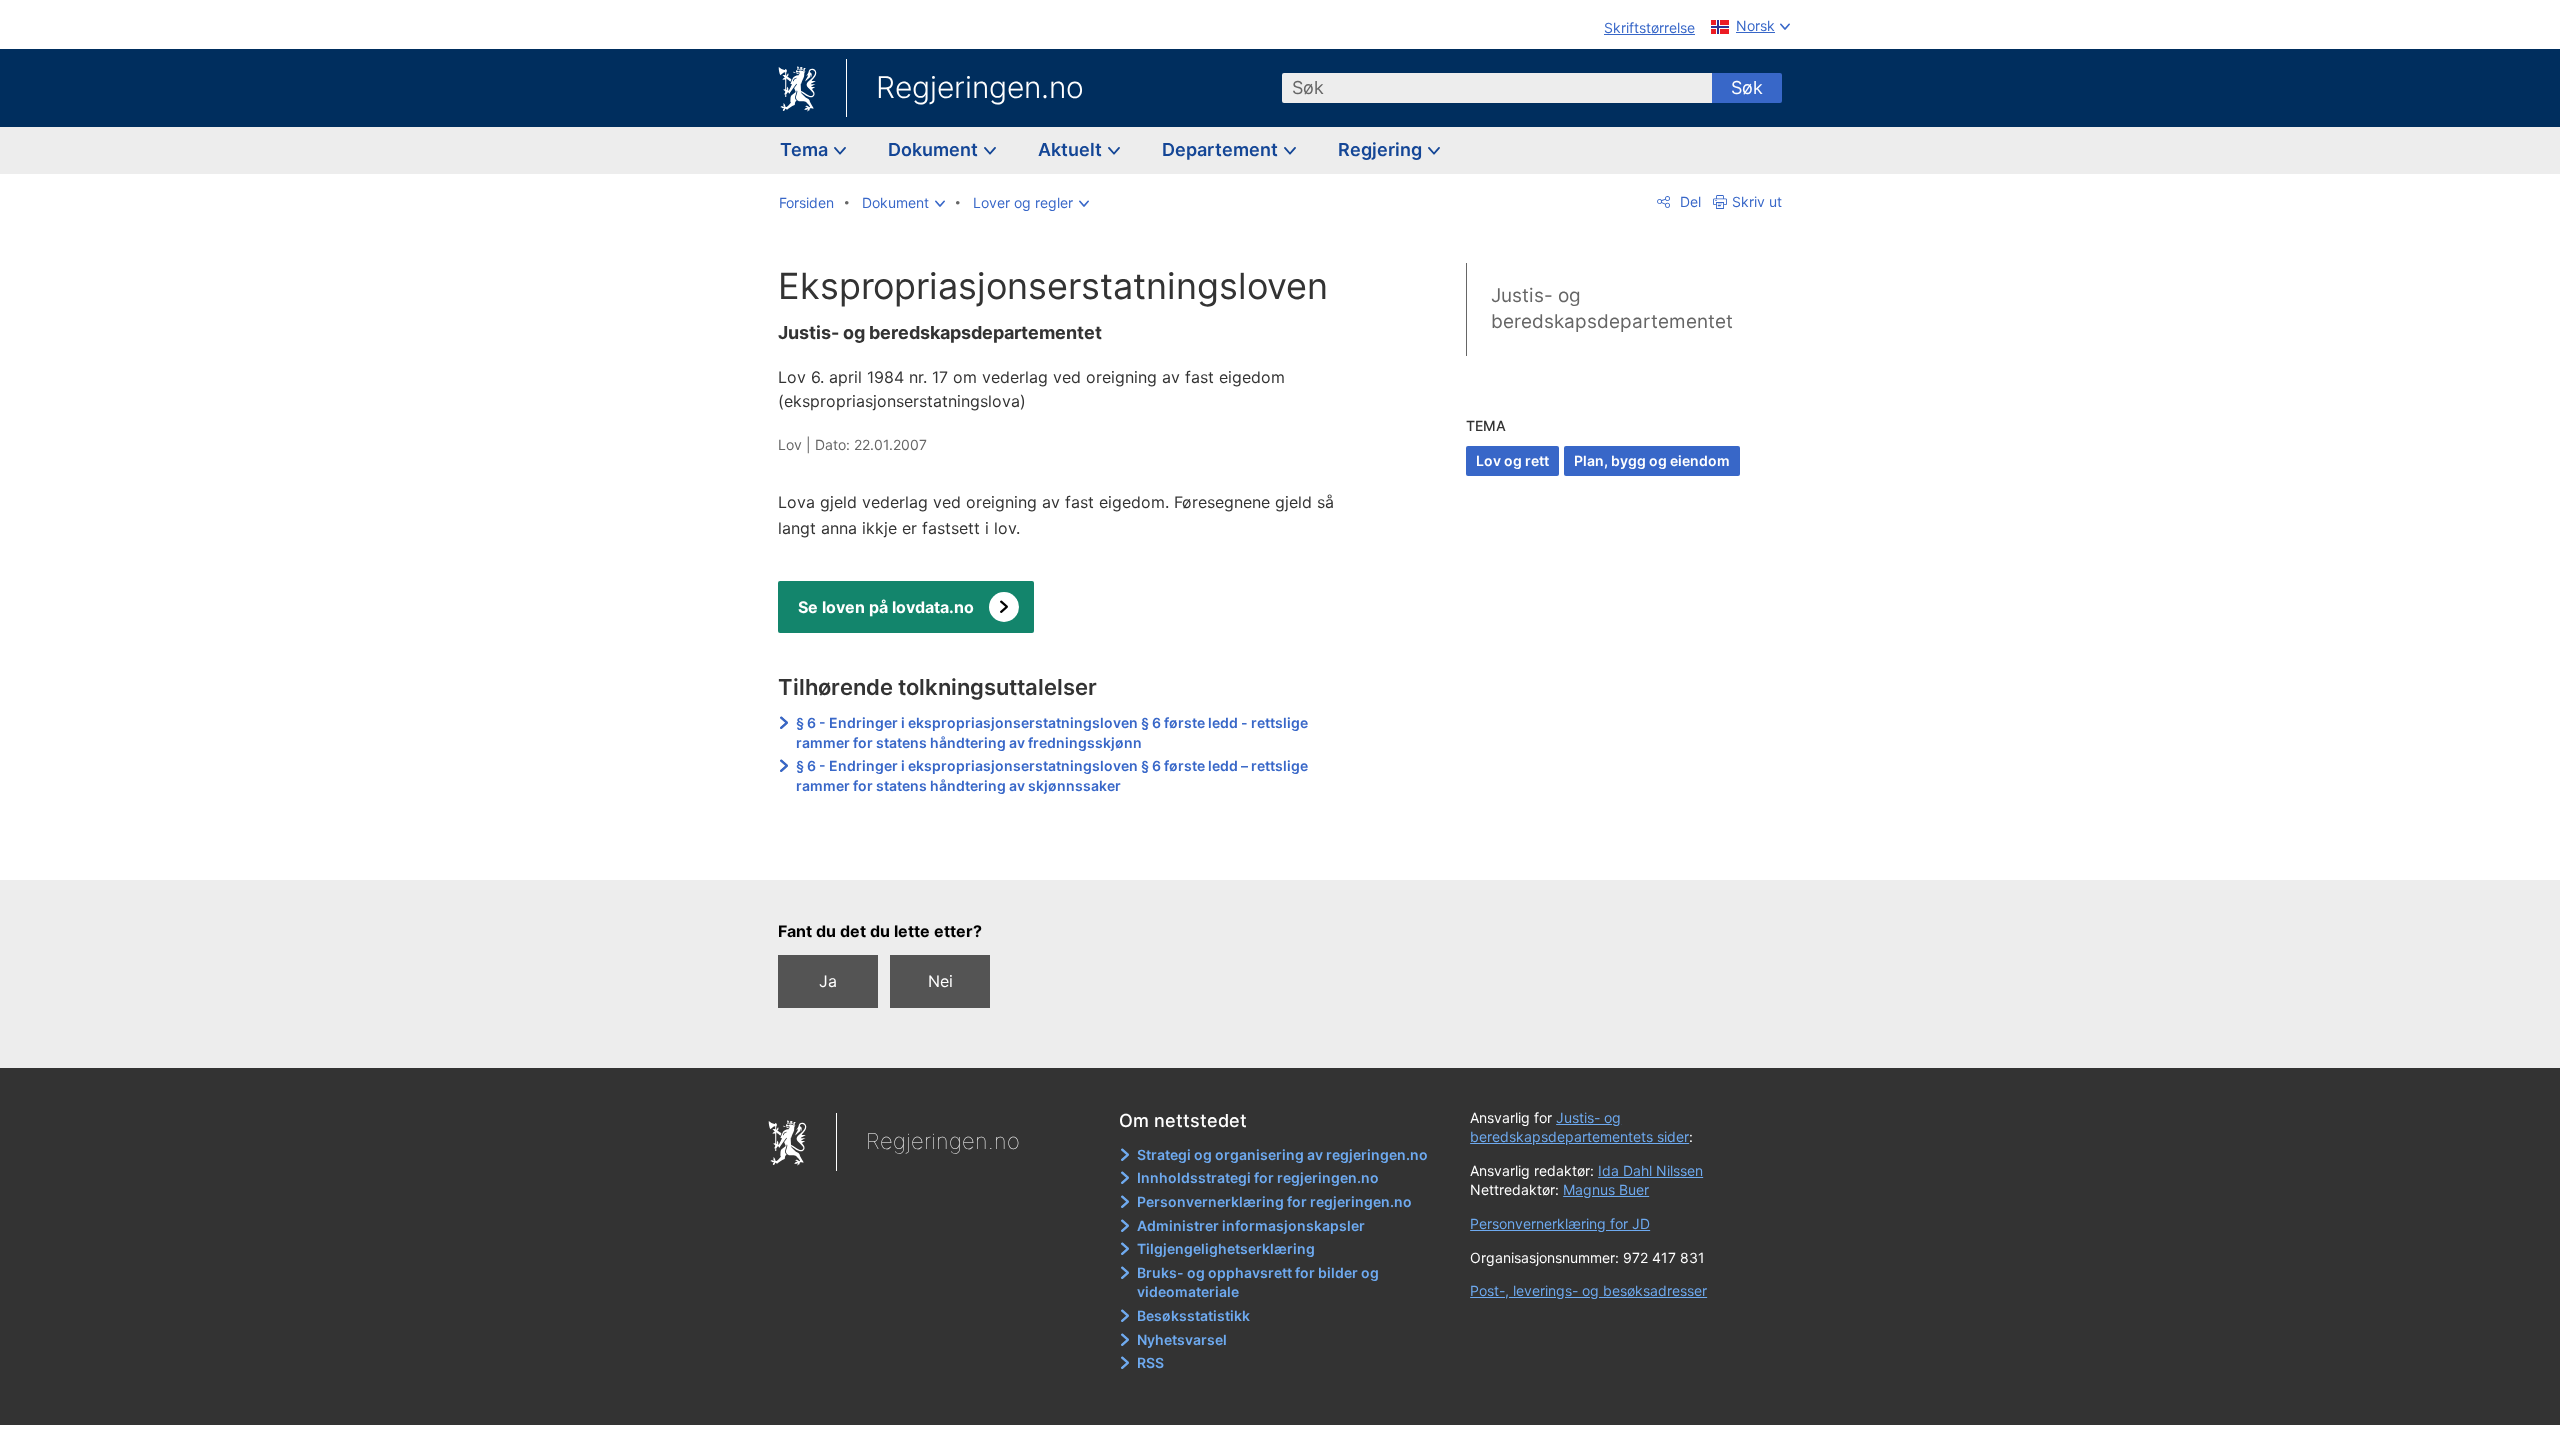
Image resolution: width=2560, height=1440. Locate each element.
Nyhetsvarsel (1182, 1339)
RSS (1150, 1362)
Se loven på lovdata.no (886, 607)
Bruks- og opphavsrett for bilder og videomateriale (1258, 1282)
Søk (1747, 87)
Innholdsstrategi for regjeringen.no (1258, 1177)
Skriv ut (1757, 201)
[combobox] (1497, 88)
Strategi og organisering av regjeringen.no (1282, 1154)
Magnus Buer (1606, 1189)
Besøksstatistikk (1193, 1315)
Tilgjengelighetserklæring (1226, 1248)
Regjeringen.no (980, 87)
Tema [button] (806, 149)
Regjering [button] (1382, 149)
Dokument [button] (935, 149)
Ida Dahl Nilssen (1650, 1170)
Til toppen (1068, 850)
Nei (940, 981)
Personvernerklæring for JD (1560, 1223)
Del (1688, 201)
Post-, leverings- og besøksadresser (1588, 1290)
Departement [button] (1222, 149)
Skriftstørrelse (1649, 27)
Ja (828, 981)
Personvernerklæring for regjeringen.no (1274, 1201)
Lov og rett (1512, 460)
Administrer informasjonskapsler (1251, 1225)
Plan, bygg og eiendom (1652, 460)
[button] (903, 203)
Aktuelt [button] (1072, 149)
